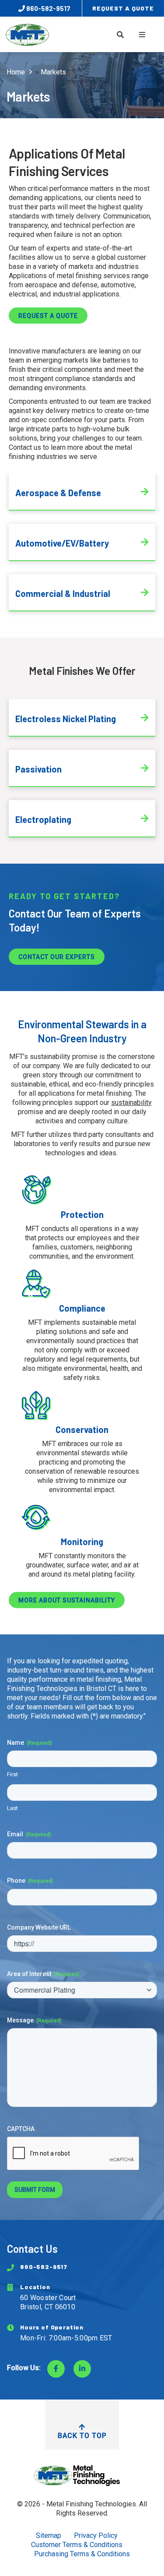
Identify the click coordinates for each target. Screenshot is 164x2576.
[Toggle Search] (120, 35)
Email (29, 1834)
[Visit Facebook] (56, 2369)
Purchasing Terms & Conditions (82, 2554)
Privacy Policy (96, 2535)
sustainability (131, 1103)
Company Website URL (39, 1927)
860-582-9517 (48, 8)
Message (34, 2020)
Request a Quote (48, 316)
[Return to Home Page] (82, 2475)
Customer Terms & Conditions (77, 2545)
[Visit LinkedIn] (82, 2369)
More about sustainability (67, 1600)
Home (16, 72)
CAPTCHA (21, 2129)
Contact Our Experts (57, 957)
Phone (30, 1881)
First (12, 1774)
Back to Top (82, 2436)
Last (12, 1808)
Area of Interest (43, 1974)
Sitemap (49, 2535)
